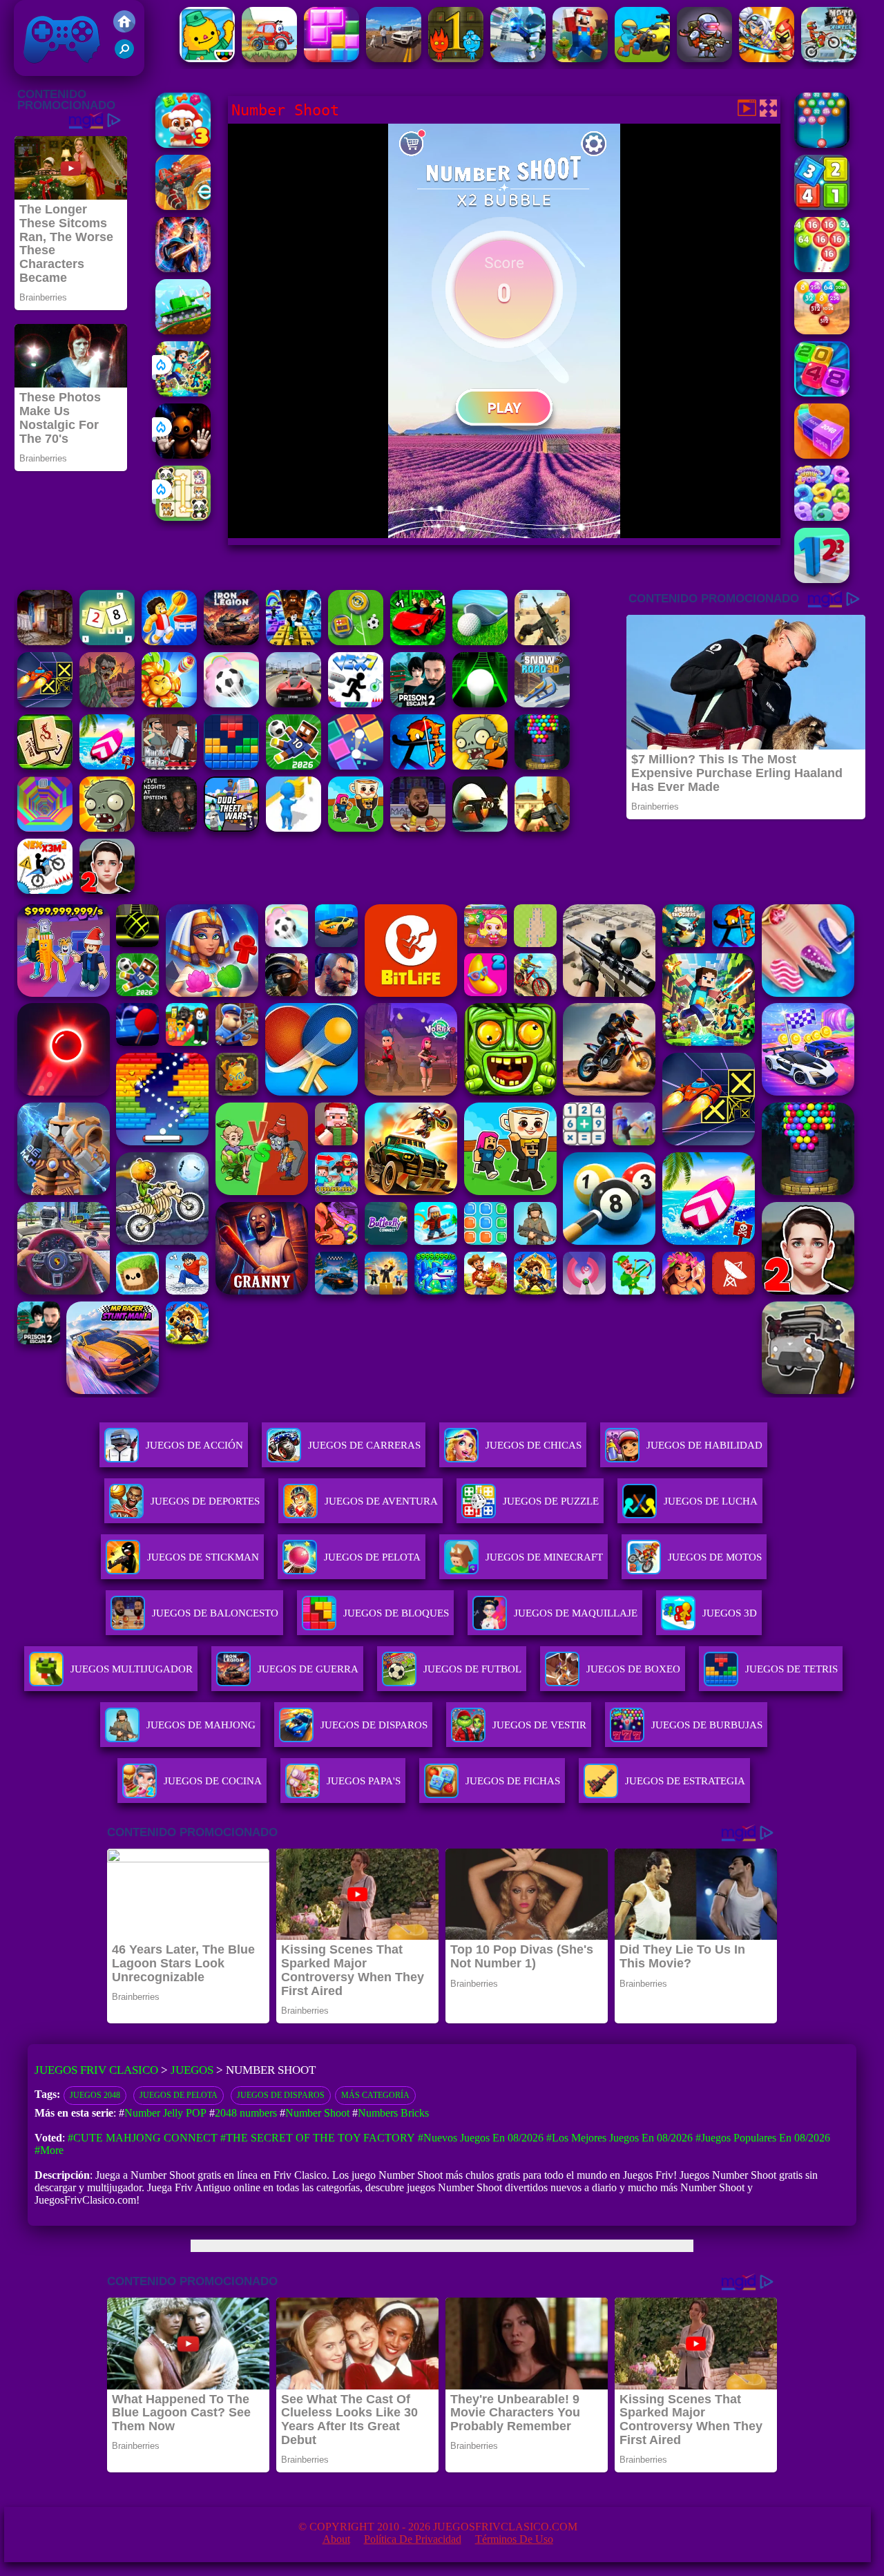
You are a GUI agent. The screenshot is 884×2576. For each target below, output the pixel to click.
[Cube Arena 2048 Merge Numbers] (822, 455)
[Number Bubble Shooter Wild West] (822, 331)
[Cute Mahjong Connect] (183, 517)
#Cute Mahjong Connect (143, 2138)
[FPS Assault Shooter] (542, 828)
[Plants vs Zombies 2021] (480, 766)
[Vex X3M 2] (45, 890)
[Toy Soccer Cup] (356, 641)
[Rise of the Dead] (107, 704)
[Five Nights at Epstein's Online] (169, 828)
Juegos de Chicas (534, 1445)
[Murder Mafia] (169, 766)
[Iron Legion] (231, 641)
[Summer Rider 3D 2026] (107, 766)
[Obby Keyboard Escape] (294, 641)
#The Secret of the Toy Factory (318, 2138)
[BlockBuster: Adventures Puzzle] (231, 766)
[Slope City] (480, 704)
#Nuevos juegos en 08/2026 (481, 2138)
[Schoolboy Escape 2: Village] (107, 890)
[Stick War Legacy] (183, 268)
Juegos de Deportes (205, 1501)
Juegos (192, 2070)
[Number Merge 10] (107, 641)
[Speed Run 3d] (45, 704)
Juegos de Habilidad (704, 1445)
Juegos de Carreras (364, 1445)
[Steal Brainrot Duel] (356, 828)
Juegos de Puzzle (551, 1501)
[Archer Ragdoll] (418, 766)
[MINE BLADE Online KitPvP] (183, 393)
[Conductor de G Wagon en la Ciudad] (394, 58)
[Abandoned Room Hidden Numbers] (45, 641)
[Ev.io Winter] (183, 206)
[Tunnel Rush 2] (45, 828)
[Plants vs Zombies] (107, 828)
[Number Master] (822, 206)
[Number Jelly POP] (822, 517)
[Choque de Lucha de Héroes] (767, 58)
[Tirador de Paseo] (642, 58)
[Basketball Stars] (418, 828)
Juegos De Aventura (381, 1501)
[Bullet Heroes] (518, 58)
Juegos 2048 (95, 2095)
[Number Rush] (822, 579)
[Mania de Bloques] (331, 58)
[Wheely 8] (269, 58)
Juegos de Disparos (281, 2095)
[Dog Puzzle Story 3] (183, 144)
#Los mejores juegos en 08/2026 (619, 2138)
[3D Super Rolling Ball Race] (231, 704)
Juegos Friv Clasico (46, 19)
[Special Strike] (542, 641)
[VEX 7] (356, 704)
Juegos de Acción (194, 1445)
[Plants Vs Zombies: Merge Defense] (169, 704)
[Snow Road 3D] (542, 704)
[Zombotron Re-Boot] (704, 58)
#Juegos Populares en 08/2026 (763, 2138)
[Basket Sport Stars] (169, 641)
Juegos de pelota (179, 2095)
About (336, 2539)
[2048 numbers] (822, 393)
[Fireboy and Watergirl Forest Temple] (456, 58)
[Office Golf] (480, 641)
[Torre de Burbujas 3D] (542, 766)
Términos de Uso (514, 2539)
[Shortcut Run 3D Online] (294, 828)
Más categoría (375, 2095)
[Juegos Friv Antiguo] (124, 29)
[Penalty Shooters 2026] (418, 704)
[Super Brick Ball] (356, 766)
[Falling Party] (580, 58)
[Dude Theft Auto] (231, 828)
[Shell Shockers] (480, 828)
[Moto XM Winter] (829, 58)
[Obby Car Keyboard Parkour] (418, 641)
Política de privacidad (413, 2539)
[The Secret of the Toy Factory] (183, 455)
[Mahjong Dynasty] (45, 766)
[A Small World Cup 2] (294, 766)
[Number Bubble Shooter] (822, 144)
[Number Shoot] (822, 268)
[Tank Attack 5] (183, 331)
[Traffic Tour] (294, 704)
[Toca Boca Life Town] (207, 58)
